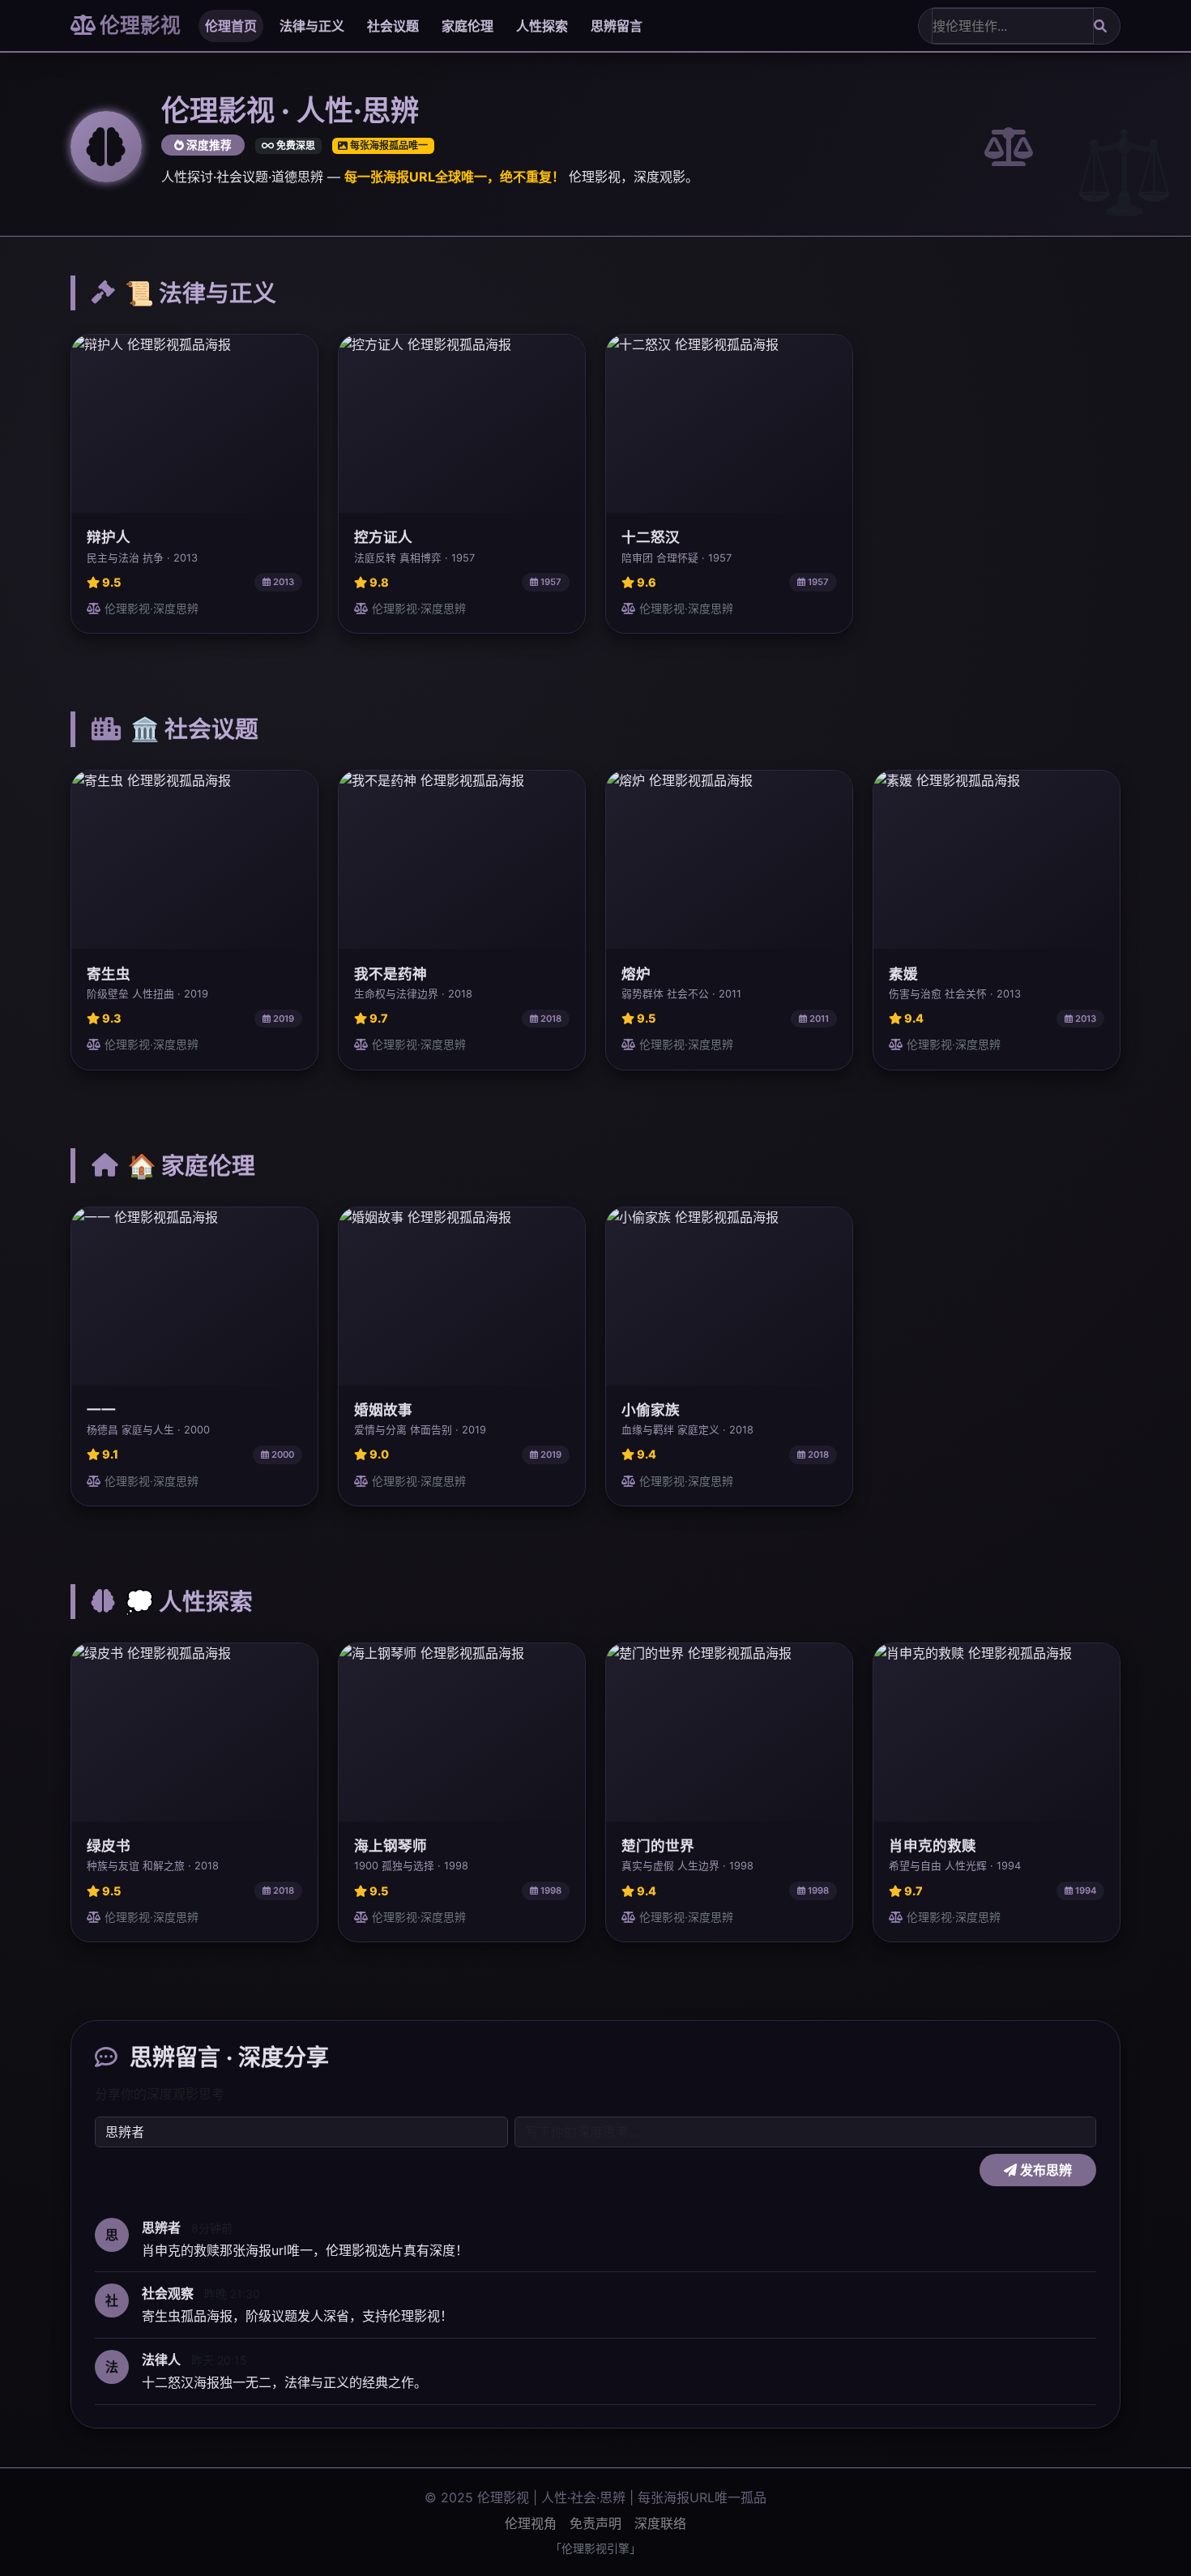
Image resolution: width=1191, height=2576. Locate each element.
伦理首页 (231, 26)
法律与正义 (312, 26)
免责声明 (595, 2523)
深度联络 (660, 2523)
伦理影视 (138, 25)
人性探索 (542, 26)
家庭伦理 (467, 26)
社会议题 (393, 26)
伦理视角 (531, 2523)
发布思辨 (1044, 2170)
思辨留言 (617, 26)
